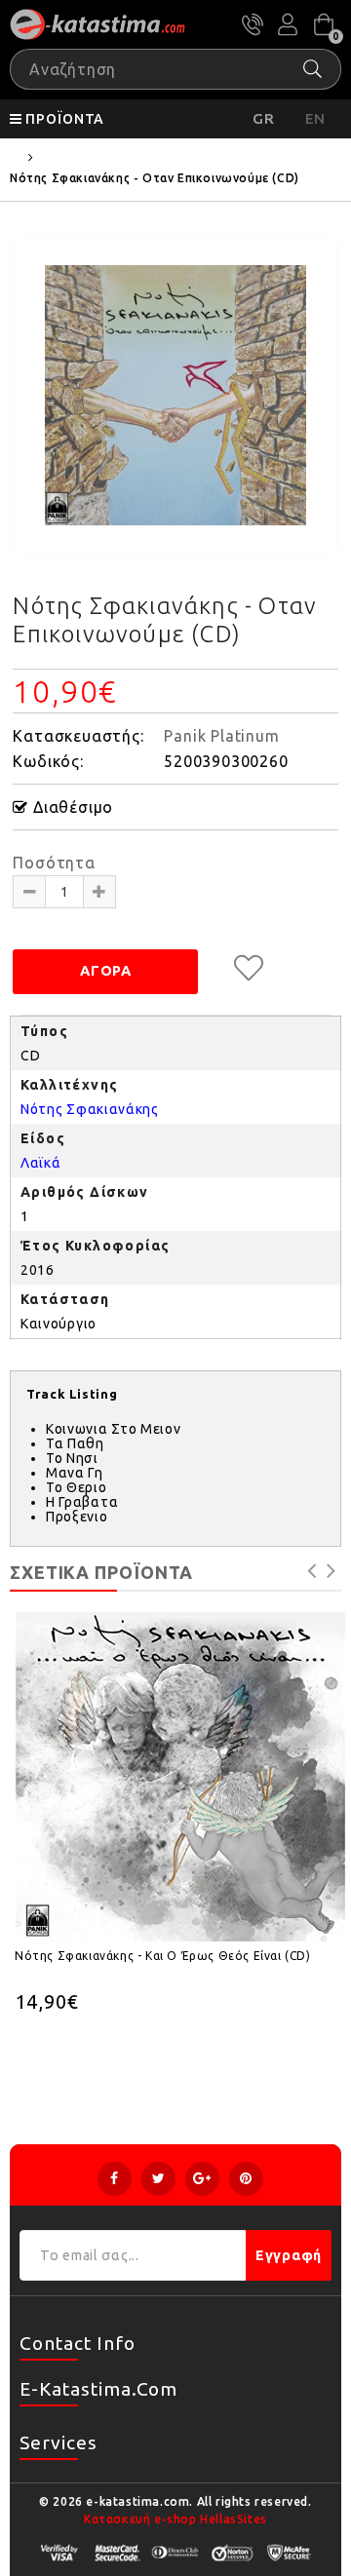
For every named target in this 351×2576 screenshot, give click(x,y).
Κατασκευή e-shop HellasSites (175, 2519)
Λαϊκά (41, 1163)
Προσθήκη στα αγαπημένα (249, 968)
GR (264, 118)
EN (316, 118)
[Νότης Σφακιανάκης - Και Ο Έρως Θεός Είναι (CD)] (180, 1777)
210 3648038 (253, 24)
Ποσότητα (54, 863)
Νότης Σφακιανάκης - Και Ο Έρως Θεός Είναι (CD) (163, 1956)
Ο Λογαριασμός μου (288, 24)
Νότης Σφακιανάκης (90, 1109)
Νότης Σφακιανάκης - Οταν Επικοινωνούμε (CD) (155, 178)
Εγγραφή (289, 2255)
